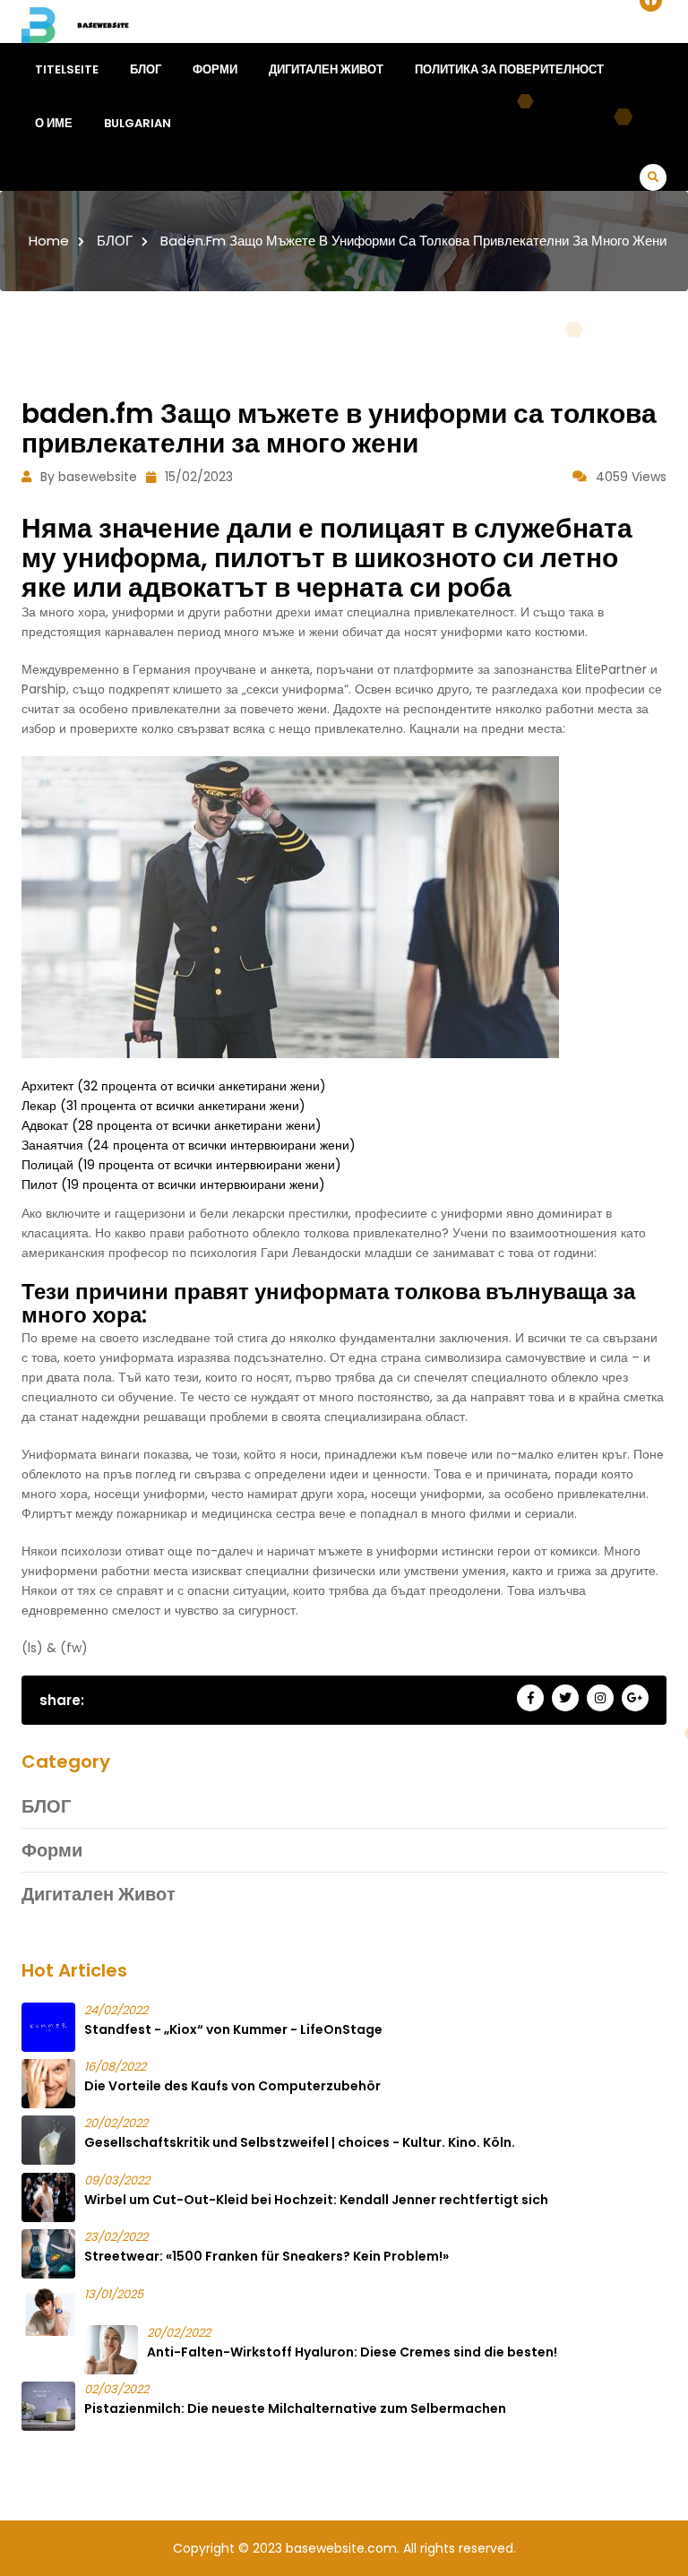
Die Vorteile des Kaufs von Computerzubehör (232, 2086)
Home (49, 241)
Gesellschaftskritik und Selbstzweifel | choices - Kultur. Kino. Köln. (300, 2142)
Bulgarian (138, 123)
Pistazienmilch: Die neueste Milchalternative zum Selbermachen (295, 2408)
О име (54, 123)
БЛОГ (146, 69)
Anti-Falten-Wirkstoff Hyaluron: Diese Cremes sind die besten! (352, 2352)
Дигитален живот (326, 69)
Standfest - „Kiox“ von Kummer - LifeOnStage (233, 2029)
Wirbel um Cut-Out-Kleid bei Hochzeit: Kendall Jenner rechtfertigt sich (316, 2200)
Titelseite (67, 69)
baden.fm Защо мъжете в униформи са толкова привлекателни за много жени (413, 241)
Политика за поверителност (509, 69)
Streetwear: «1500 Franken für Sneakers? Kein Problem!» (267, 2256)
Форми (215, 69)
